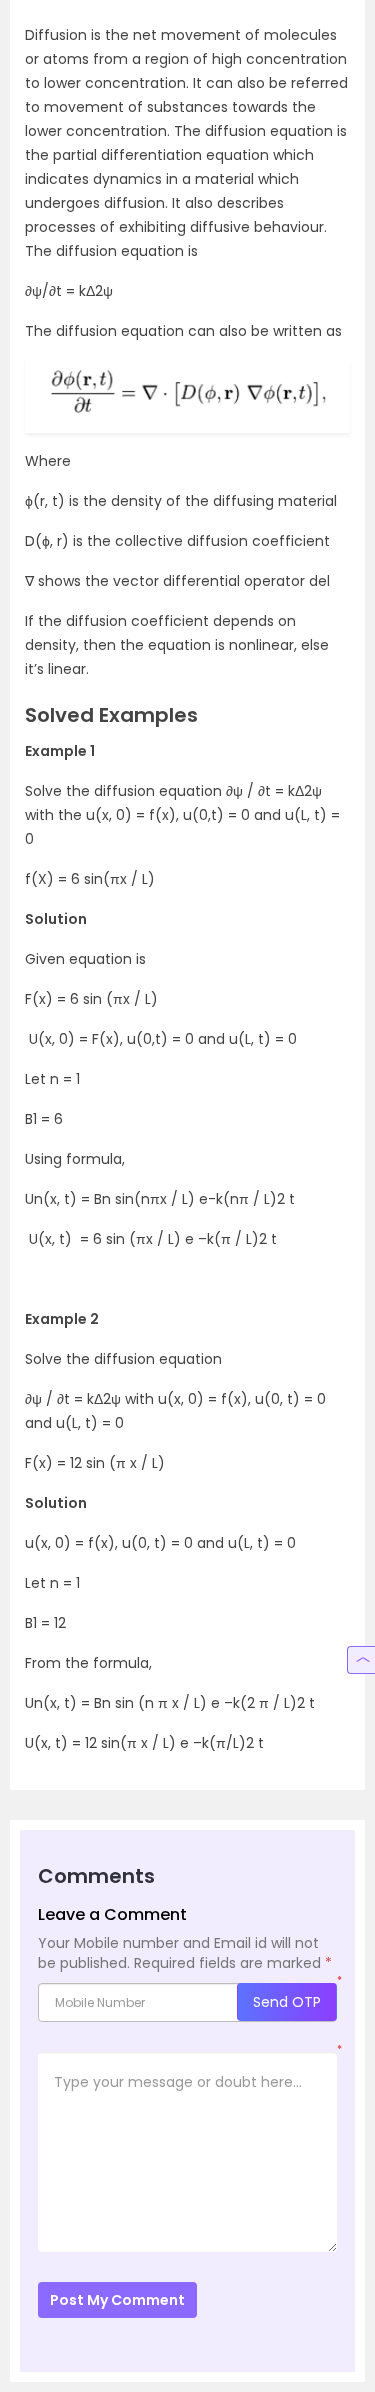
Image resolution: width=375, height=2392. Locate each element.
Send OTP (287, 2002)
